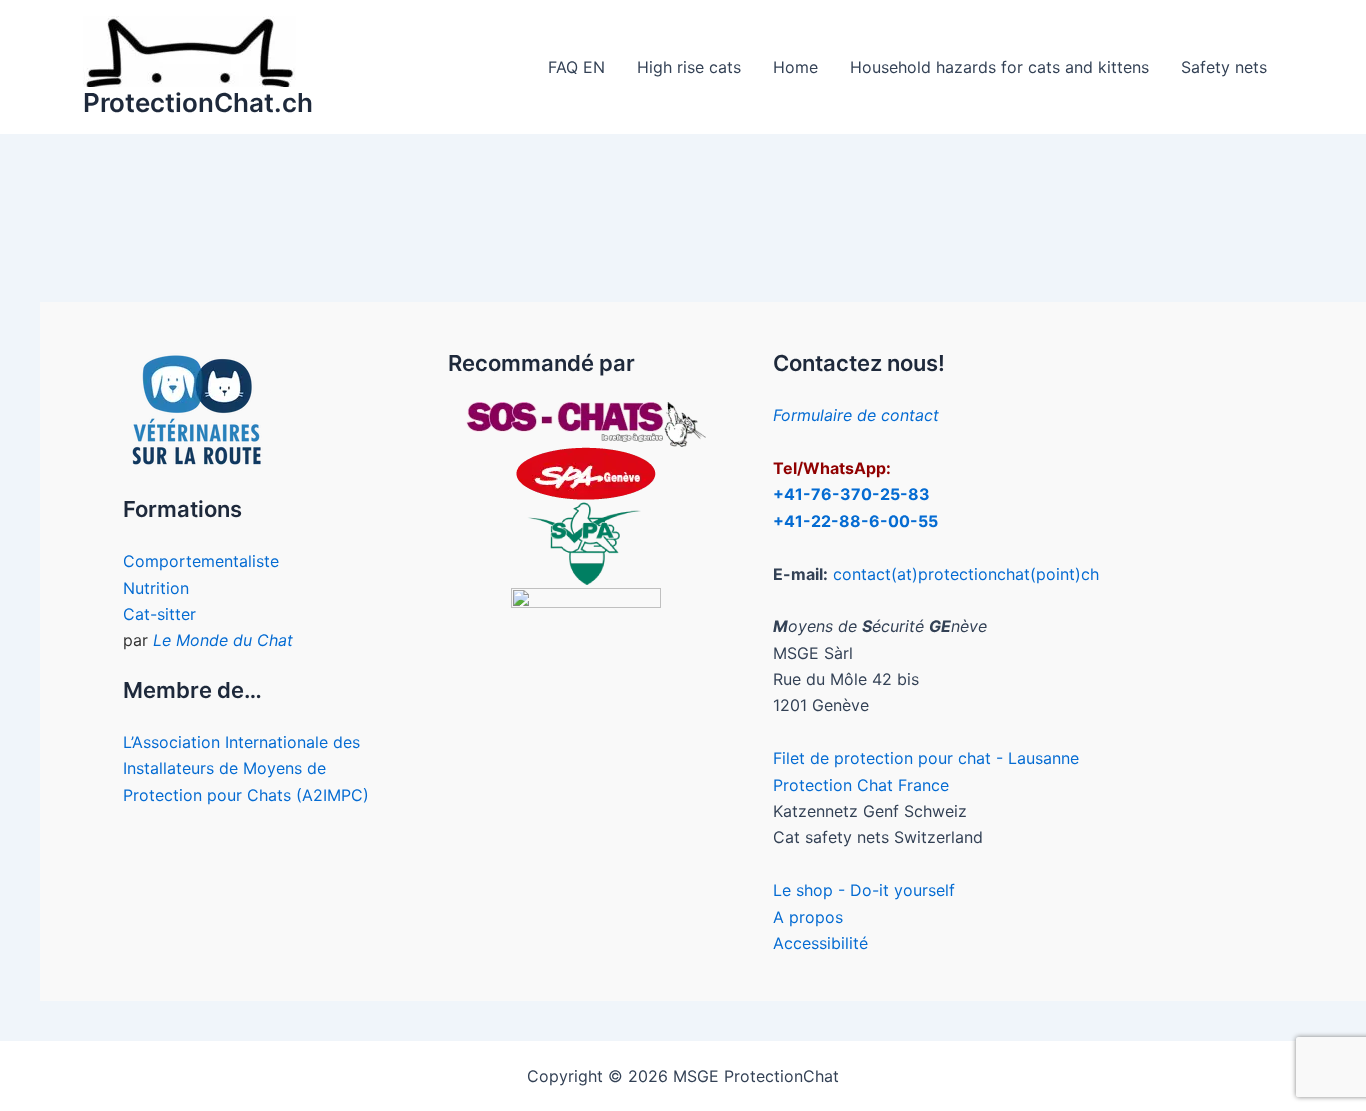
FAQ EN (576, 67)
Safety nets (1224, 67)
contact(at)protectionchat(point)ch (966, 574)
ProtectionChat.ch (198, 102)
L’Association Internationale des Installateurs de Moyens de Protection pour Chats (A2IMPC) (246, 768)
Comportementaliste (201, 561)
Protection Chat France (861, 785)
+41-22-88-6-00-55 (855, 521)
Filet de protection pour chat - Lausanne (926, 758)
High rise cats (689, 67)
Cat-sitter (159, 614)
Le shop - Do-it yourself (864, 890)
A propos (808, 917)
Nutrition (156, 588)
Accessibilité (820, 943)
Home (795, 67)
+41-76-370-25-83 (851, 494)
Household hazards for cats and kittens (999, 67)
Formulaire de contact (856, 415)
